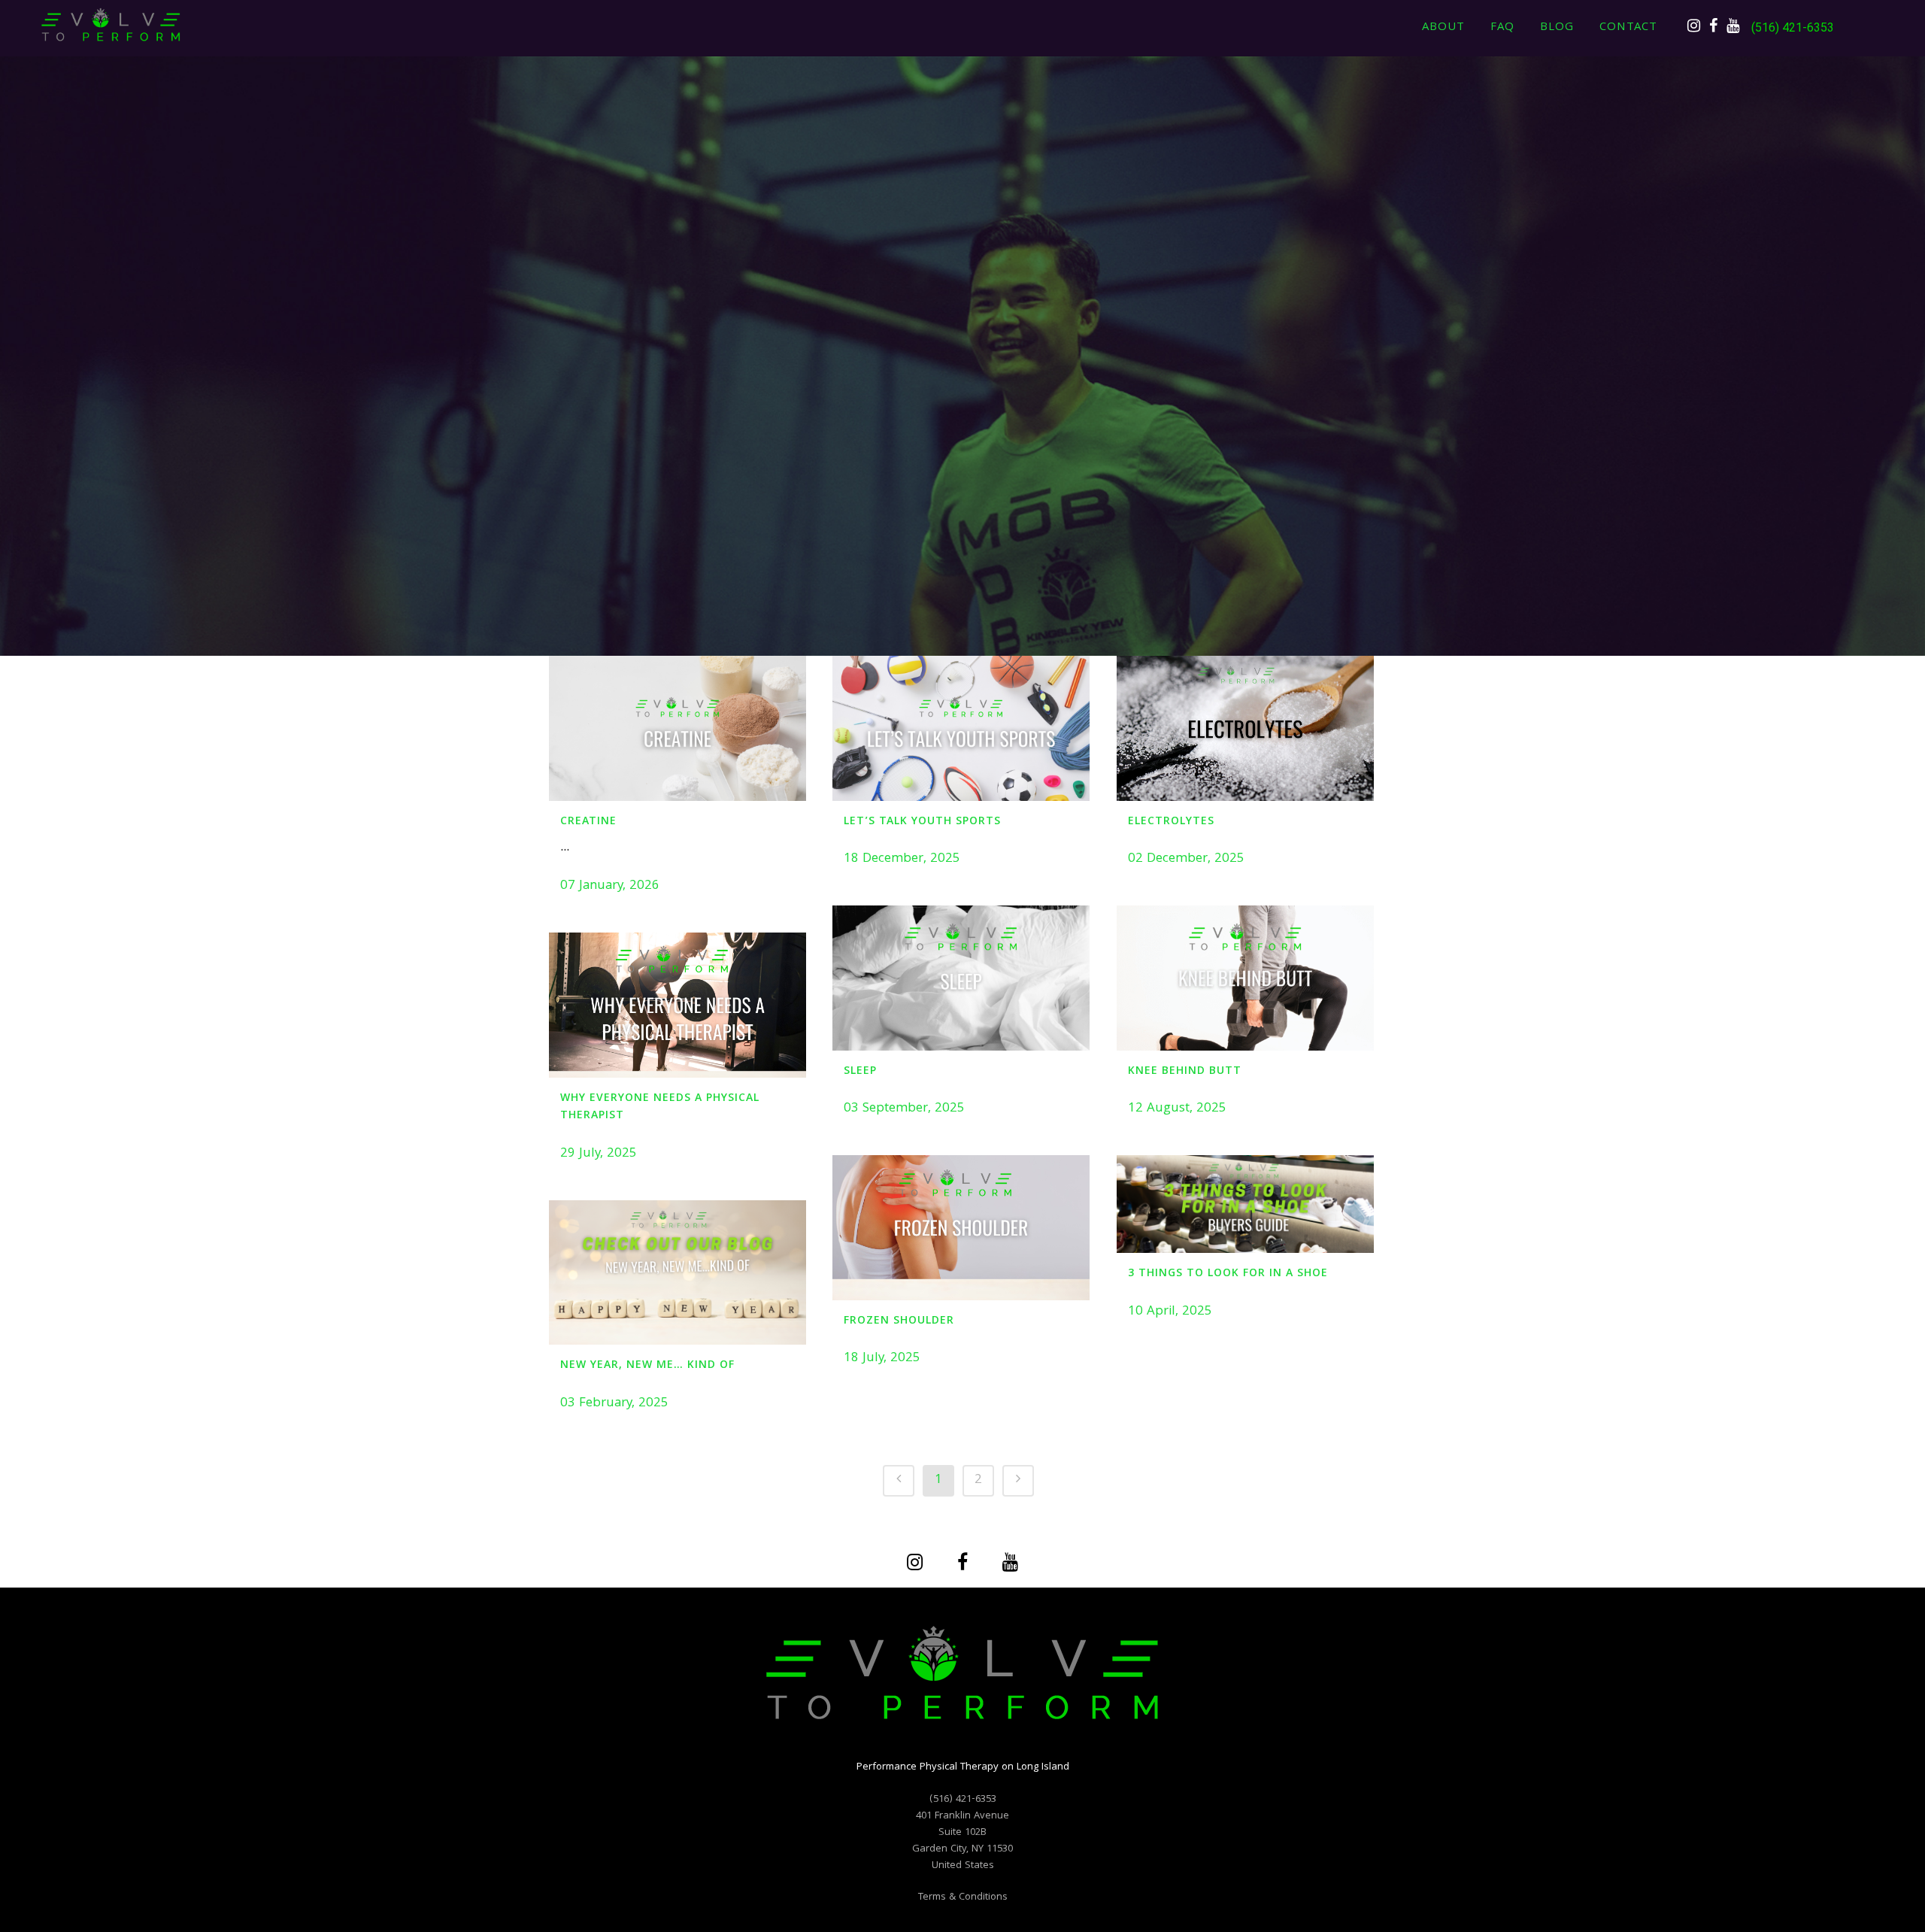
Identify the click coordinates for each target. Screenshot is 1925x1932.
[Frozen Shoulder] (961, 1227)
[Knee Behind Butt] (1245, 978)
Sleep (860, 1072)
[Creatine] (678, 728)
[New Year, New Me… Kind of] (678, 1272)
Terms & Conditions (963, 1897)
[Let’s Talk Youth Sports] (961, 728)
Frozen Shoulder (899, 1321)
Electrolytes (1171, 822)
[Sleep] (961, 978)
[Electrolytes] (1245, 728)
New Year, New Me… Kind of (647, 1366)
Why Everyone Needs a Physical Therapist (660, 1108)
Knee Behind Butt (1185, 1072)
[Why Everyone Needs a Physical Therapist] (678, 1005)
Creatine (588, 822)
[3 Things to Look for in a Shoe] (1245, 1204)
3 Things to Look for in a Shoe (1228, 1274)
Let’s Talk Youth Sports (922, 822)
